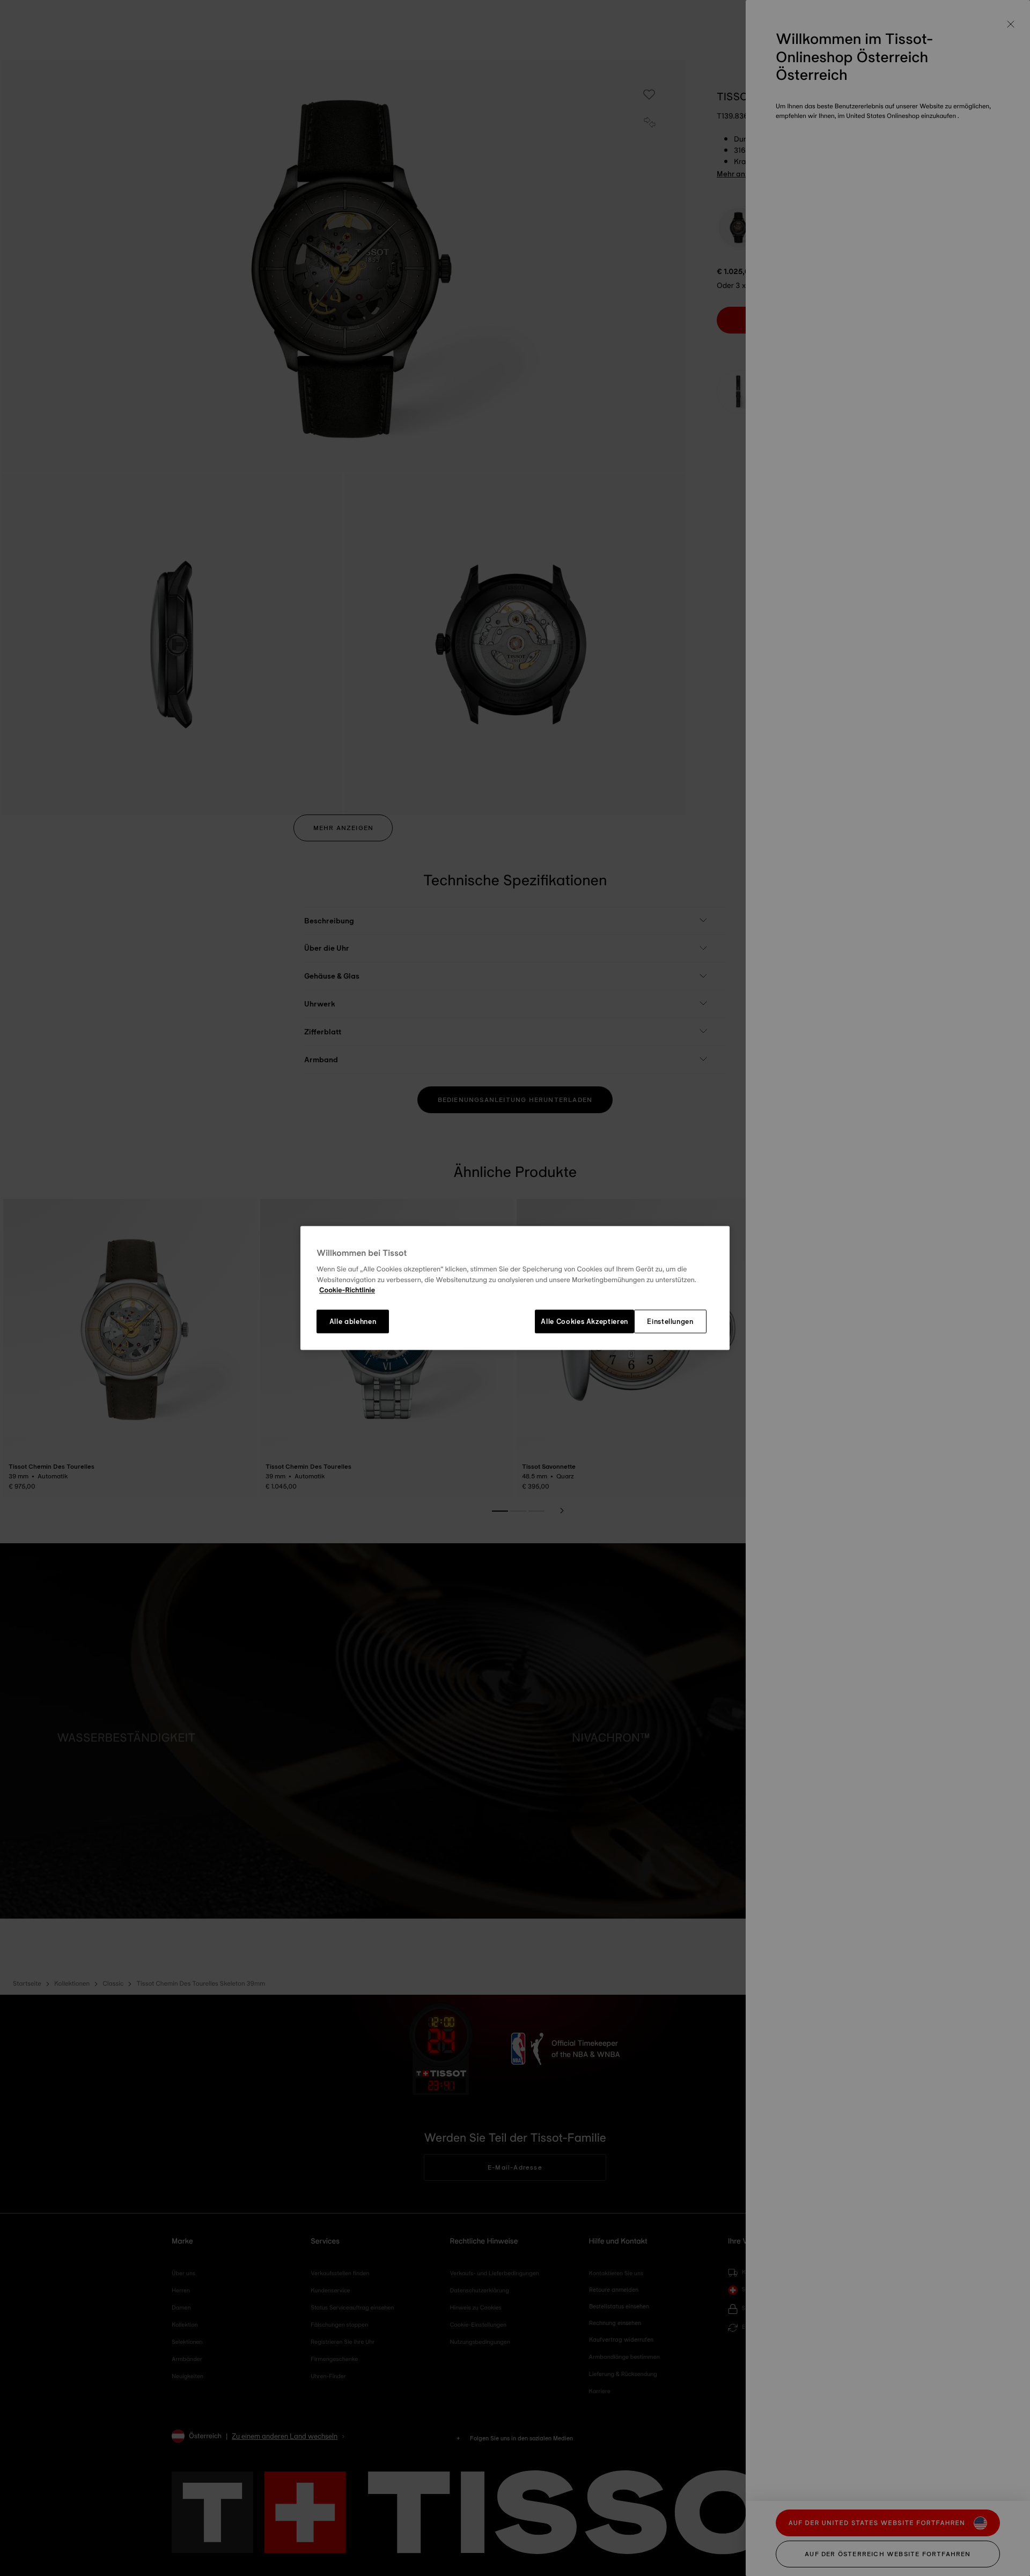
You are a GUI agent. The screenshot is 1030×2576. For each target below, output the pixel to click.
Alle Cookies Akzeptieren (584, 1321)
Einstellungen (670, 1321)
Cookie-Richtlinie (347, 1291)
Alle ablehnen (353, 1321)
